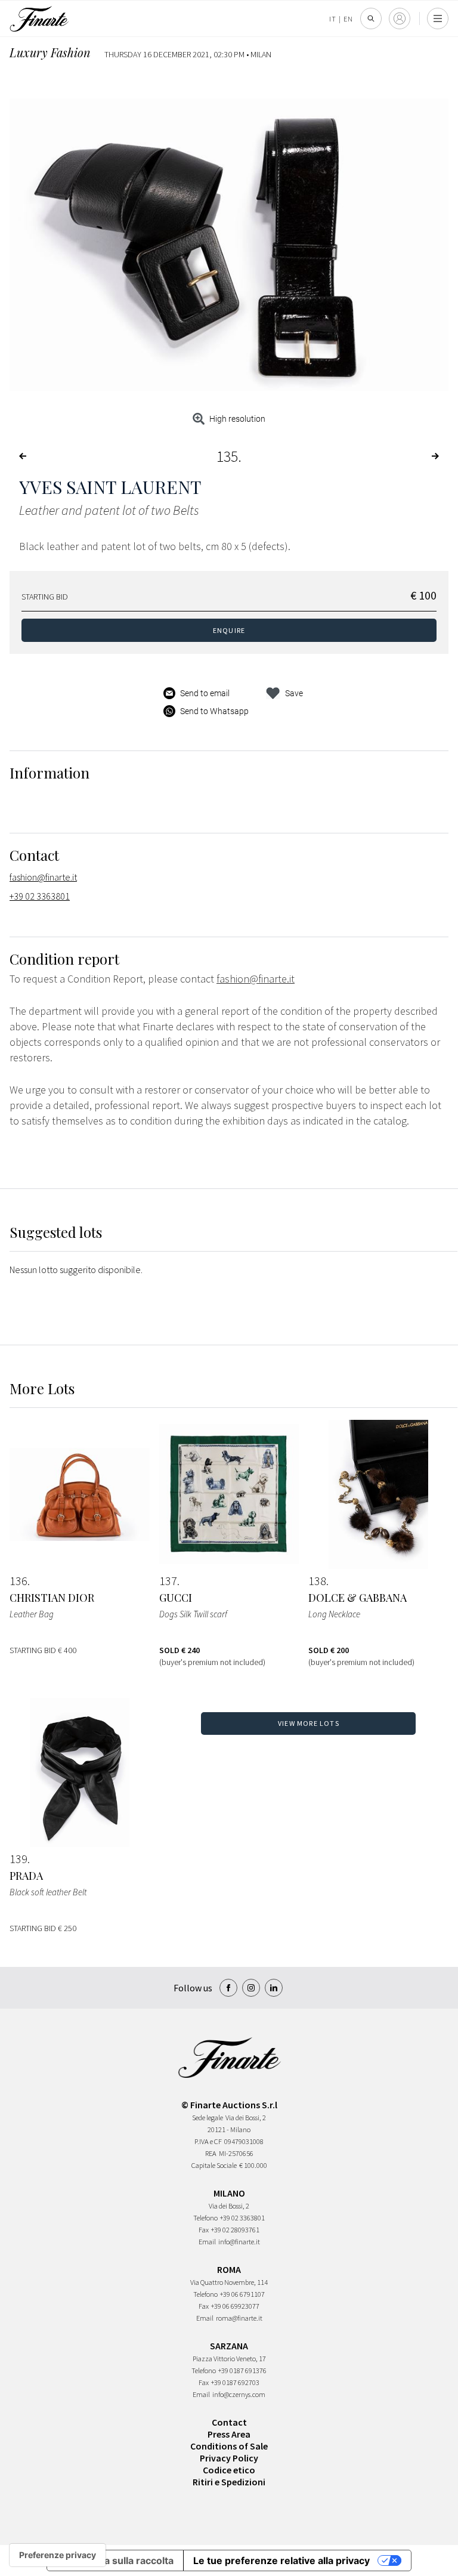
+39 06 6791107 (242, 2294)
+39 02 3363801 (40, 896)
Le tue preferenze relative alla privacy (281, 2560)
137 (168, 1581)
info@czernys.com (239, 2394)
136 (18, 1581)
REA (211, 2153)
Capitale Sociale (214, 2165)
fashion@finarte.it (43, 877)
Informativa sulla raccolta (115, 2560)
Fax (204, 2230)
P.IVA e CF (208, 2141)
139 (18, 1859)
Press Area (229, 2434)
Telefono (205, 2218)
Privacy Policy (229, 2458)
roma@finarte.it (239, 2318)
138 (317, 1581)
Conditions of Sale (229, 2446)
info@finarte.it (239, 2242)
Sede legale (208, 2118)
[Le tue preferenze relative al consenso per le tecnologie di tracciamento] (58, 2555)
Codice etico (229, 2470)
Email (207, 2242)
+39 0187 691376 (242, 2370)
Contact (229, 2422)
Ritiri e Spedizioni (229, 2482)
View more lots (309, 1723)
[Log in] (400, 18)
